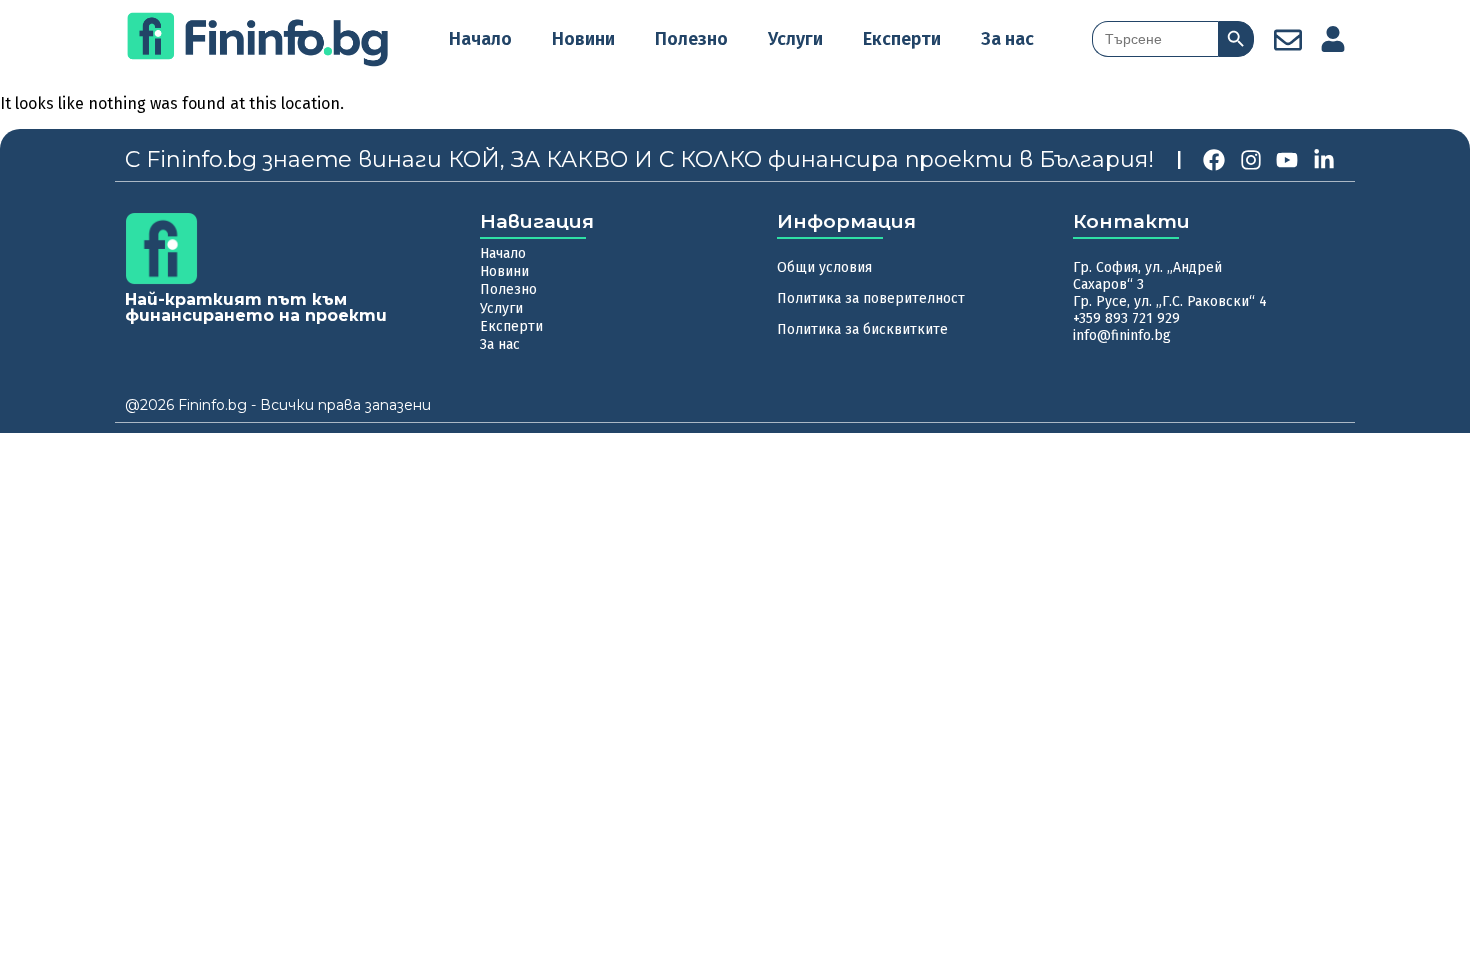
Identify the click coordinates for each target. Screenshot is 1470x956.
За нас (1007, 39)
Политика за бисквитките (862, 329)
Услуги (795, 39)
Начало (480, 39)
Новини (583, 39)
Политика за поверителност (871, 298)
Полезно (691, 39)
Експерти (902, 39)
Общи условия (824, 267)
